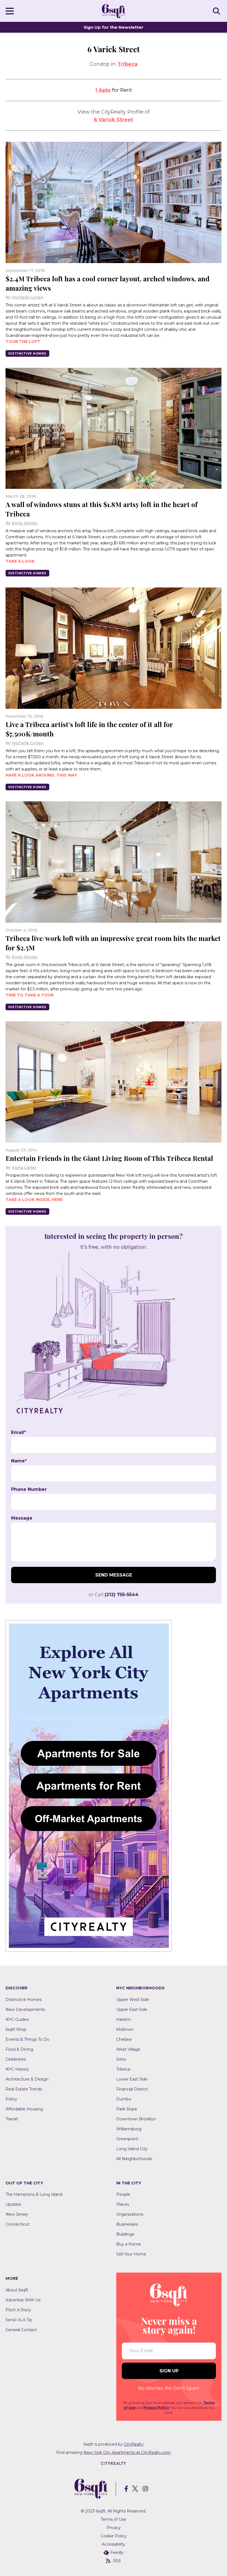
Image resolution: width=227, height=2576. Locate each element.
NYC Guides (17, 2019)
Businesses (127, 2224)
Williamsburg (129, 2129)
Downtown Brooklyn (136, 2119)
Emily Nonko (25, 523)
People (123, 2194)
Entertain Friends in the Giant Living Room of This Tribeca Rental (109, 1158)
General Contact (21, 2330)
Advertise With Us (23, 2300)
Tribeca (127, 64)
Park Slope (127, 2109)
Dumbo (124, 2099)
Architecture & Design (27, 2079)
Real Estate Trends (24, 2089)
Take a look (20, 561)
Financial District (132, 2089)
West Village (128, 2049)
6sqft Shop (16, 2029)
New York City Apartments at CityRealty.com (127, 2452)
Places (123, 2204)
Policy (11, 2099)
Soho (121, 2059)
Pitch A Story (18, 2310)
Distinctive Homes (27, 353)
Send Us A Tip (19, 2320)
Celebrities (16, 2059)
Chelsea (124, 2039)
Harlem (123, 2019)
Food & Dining (19, 2049)
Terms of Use (114, 2519)
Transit (12, 2119)
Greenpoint (127, 2139)
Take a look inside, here (34, 1200)
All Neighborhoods (134, 2159)
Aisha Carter (24, 1168)
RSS (117, 2561)
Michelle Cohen (28, 297)
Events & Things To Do (27, 2039)
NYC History (17, 2069)
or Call (114, 1595)
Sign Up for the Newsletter (114, 27)
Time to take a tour (30, 995)
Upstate (13, 2204)
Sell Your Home (131, 2254)
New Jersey (17, 2214)
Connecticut (17, 2224)
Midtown (125, 2029)
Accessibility (114, 2544)
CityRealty (134, 2444)
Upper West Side (133, 2000)
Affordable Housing (24, 2109)
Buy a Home (129, 2244)
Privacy (114, 2528)
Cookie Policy (114, 2536)
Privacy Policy (156, 2408)
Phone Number (29, 1489)
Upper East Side (132, 2010)
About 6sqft (17, 2290)
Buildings (125, 2234)
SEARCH (217, 11)
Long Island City (132, 2149)
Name (19, 1461)
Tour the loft (23, 342)
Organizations (130, 2214)
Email (19, 1433)
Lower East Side (132, 2079)
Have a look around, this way (41, 775)
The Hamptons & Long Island (34, 2194)
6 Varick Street (114, 120)
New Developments (25, 2010)
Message (22, 1518)
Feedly (117, 2553)
